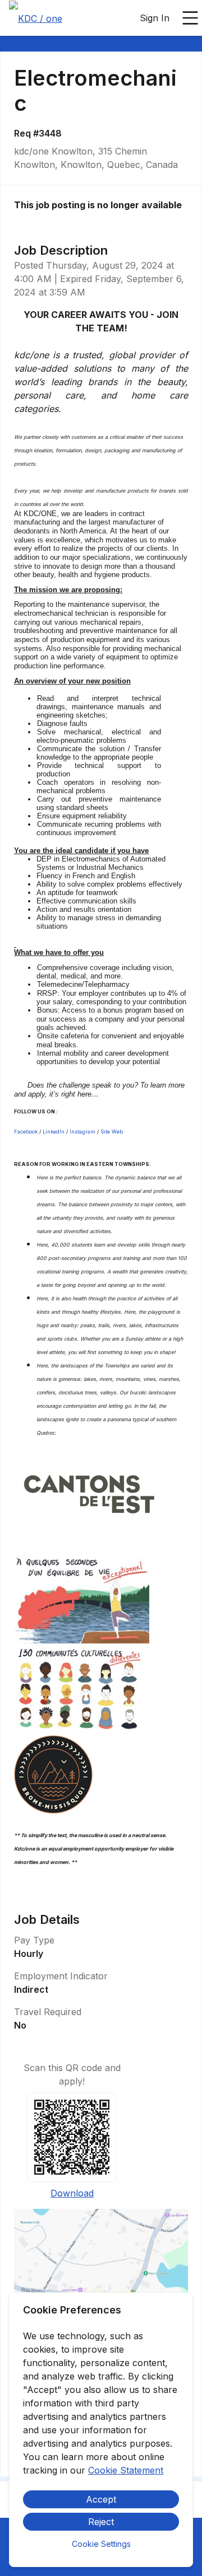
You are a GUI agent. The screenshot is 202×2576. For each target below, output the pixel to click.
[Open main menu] (190, 18)
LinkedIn (54, 1132)
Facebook (26, 1132)
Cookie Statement (126, 2470)
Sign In (155, 18)
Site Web (112, 1132)
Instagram (82, 1132)
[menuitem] (36, 18)
